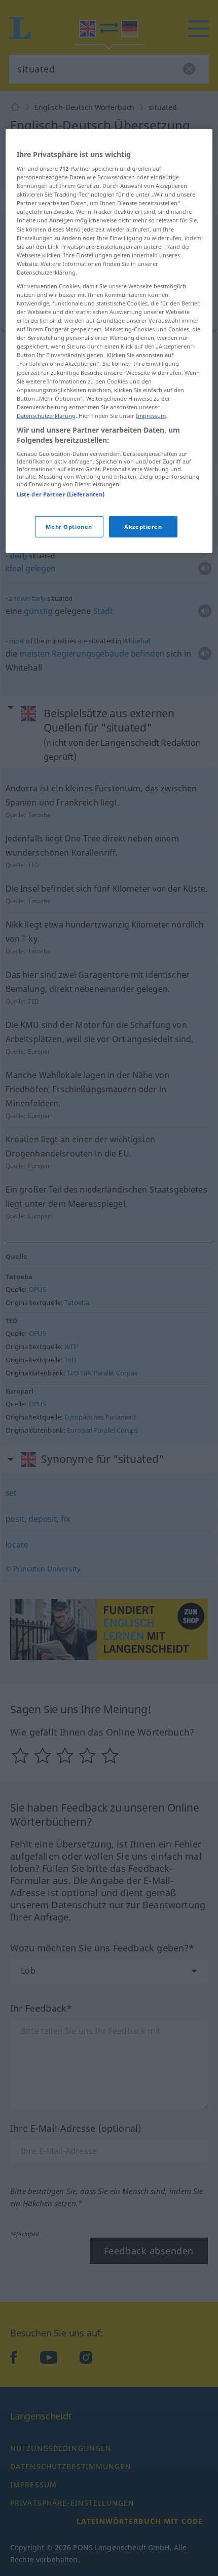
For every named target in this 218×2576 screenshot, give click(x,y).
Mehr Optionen (69, 527)
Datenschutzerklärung (46, 416)
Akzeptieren (143, 527)
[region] (109, 341)
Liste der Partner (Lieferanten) (61, 494)
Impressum (151, 416)
